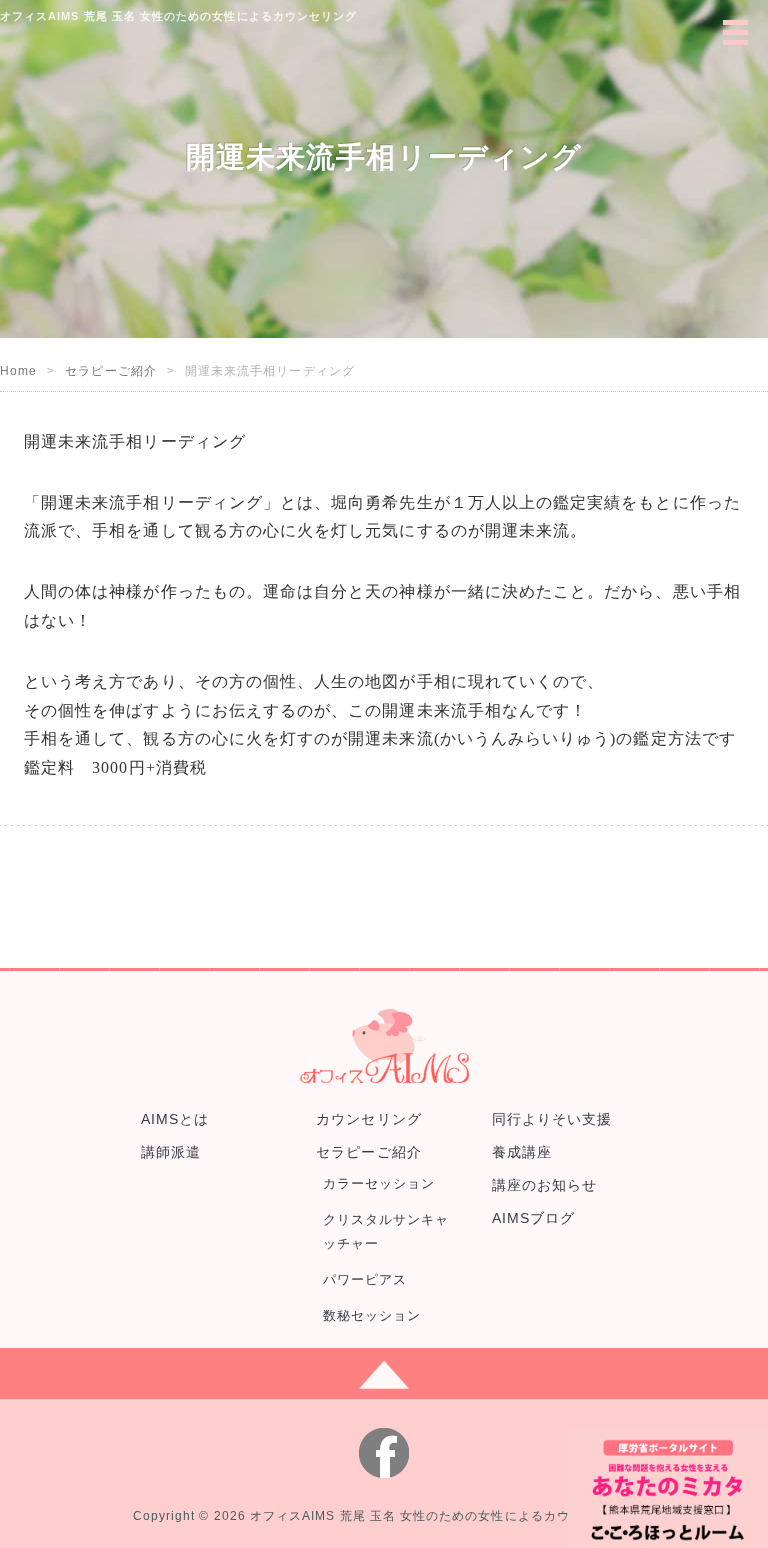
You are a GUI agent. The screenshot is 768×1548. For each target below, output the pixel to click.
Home (18, 371)
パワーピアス (365, 1279)
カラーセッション (379, 1183)
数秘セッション (372, 1315)
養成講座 (522, 1152)
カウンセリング (368, 1119)
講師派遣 (171, 1152)
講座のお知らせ (544, 1185)
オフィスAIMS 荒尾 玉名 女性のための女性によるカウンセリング (442, 1516)
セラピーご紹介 (110, 371)
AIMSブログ (533, 1218)
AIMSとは (175, 1119)
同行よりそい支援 (552, 1119)
